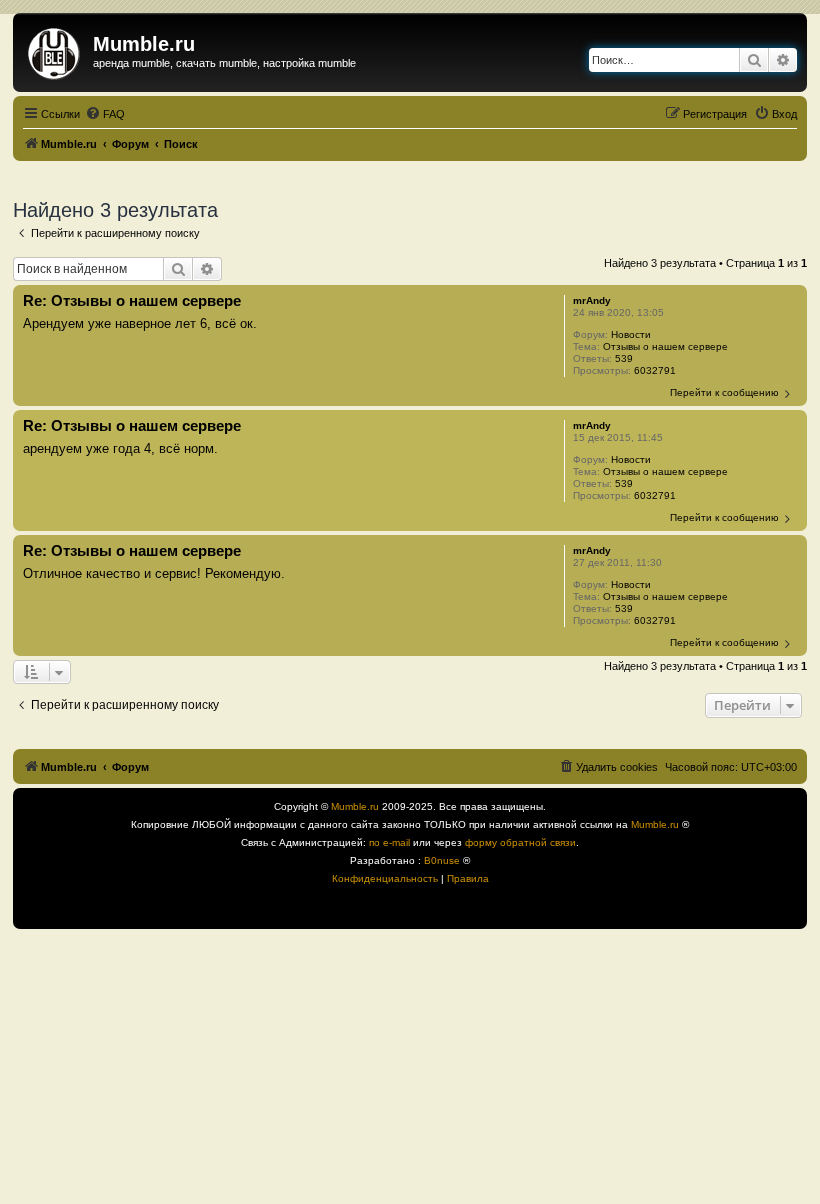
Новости (631, 334)
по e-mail (389, 842)
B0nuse (442, 860)
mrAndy (592, 300)
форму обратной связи (520, 842)
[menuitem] (105, 114)
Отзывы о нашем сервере (665, 346)
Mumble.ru (355, 806)
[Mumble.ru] (55, 50)
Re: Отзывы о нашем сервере (132, 300)
